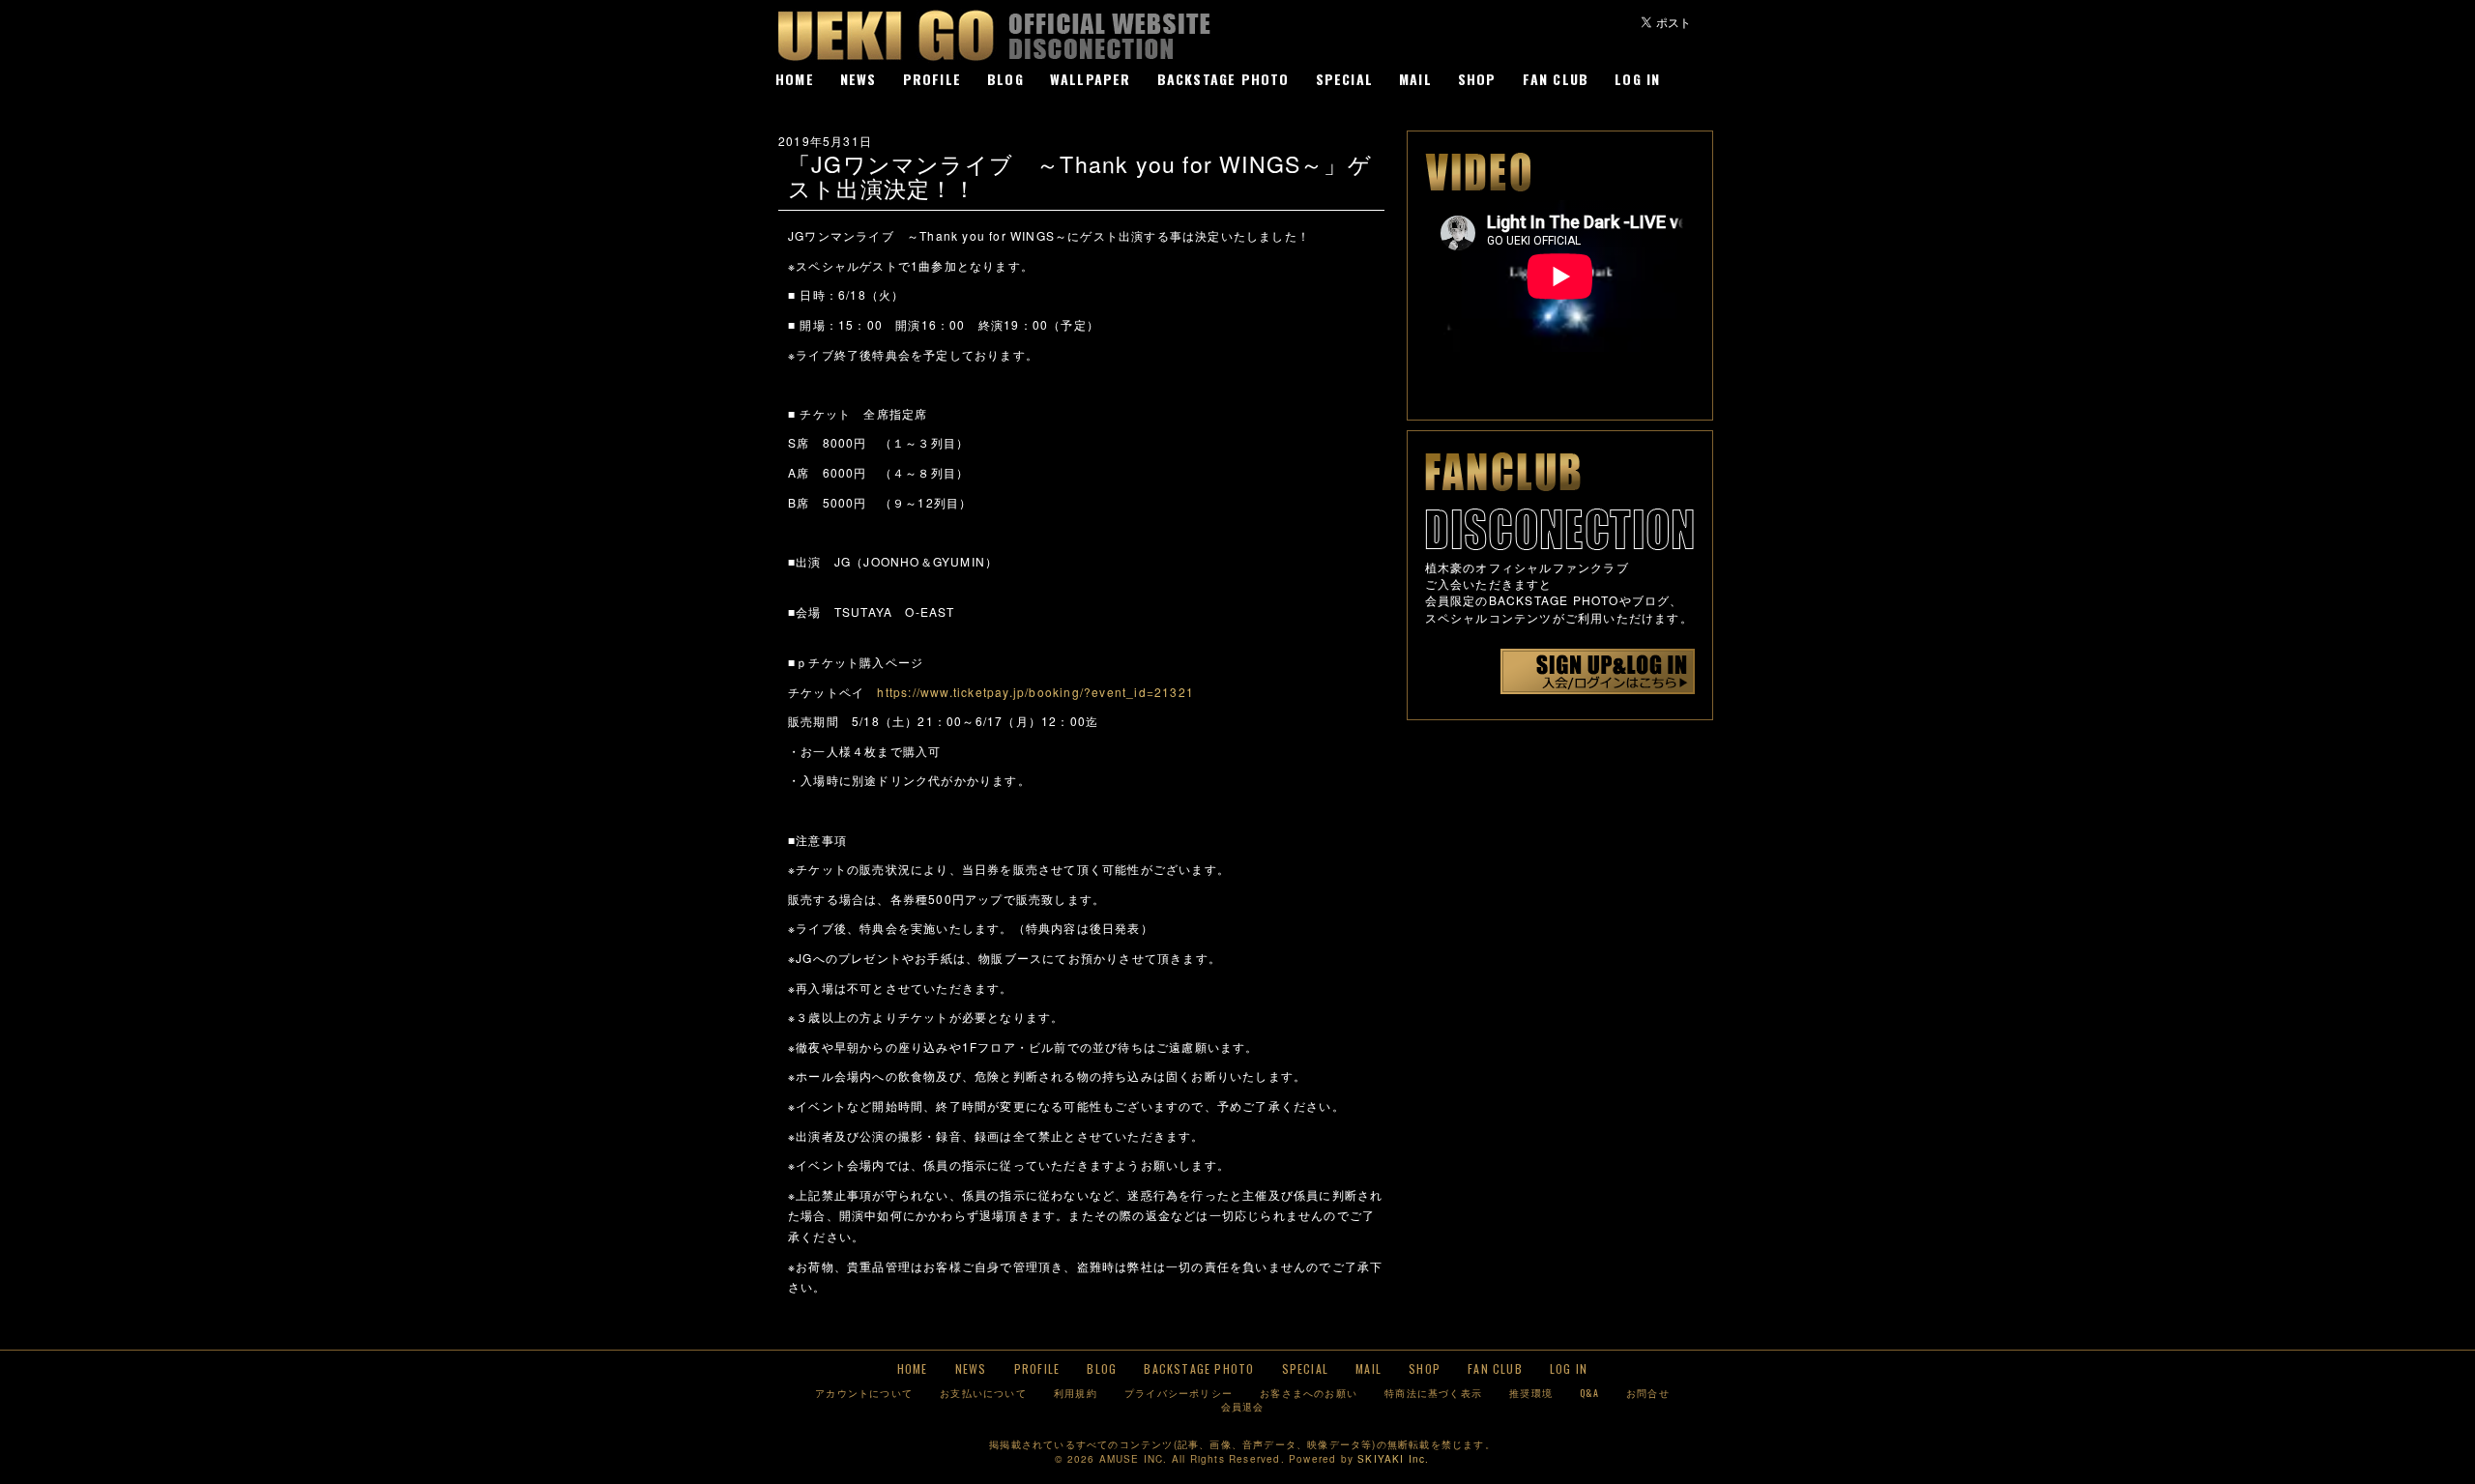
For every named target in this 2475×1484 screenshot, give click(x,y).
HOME (795, 79)
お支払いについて (983, 1393)
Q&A (1589, 1393)
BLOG (1005, 79)
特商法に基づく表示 (1433, 1393)
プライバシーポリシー (1179, 1393)
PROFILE (932, 79)
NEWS (859, 79)
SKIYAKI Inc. (1393, 1459)
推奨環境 (1531, 1393)
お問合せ (1648, 1393)
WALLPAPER (1091, 79)
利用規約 (1076, 1393)
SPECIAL (1344, 79)
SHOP (1477, 79)
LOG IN (1637, 79)
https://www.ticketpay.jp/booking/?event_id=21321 (1035, 692)
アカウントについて (864, 1393)
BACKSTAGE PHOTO (1223, 79)
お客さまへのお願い (1309, 1393)
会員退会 (1243, 1406)
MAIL (1415, 79)
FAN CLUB (1556, 79)
